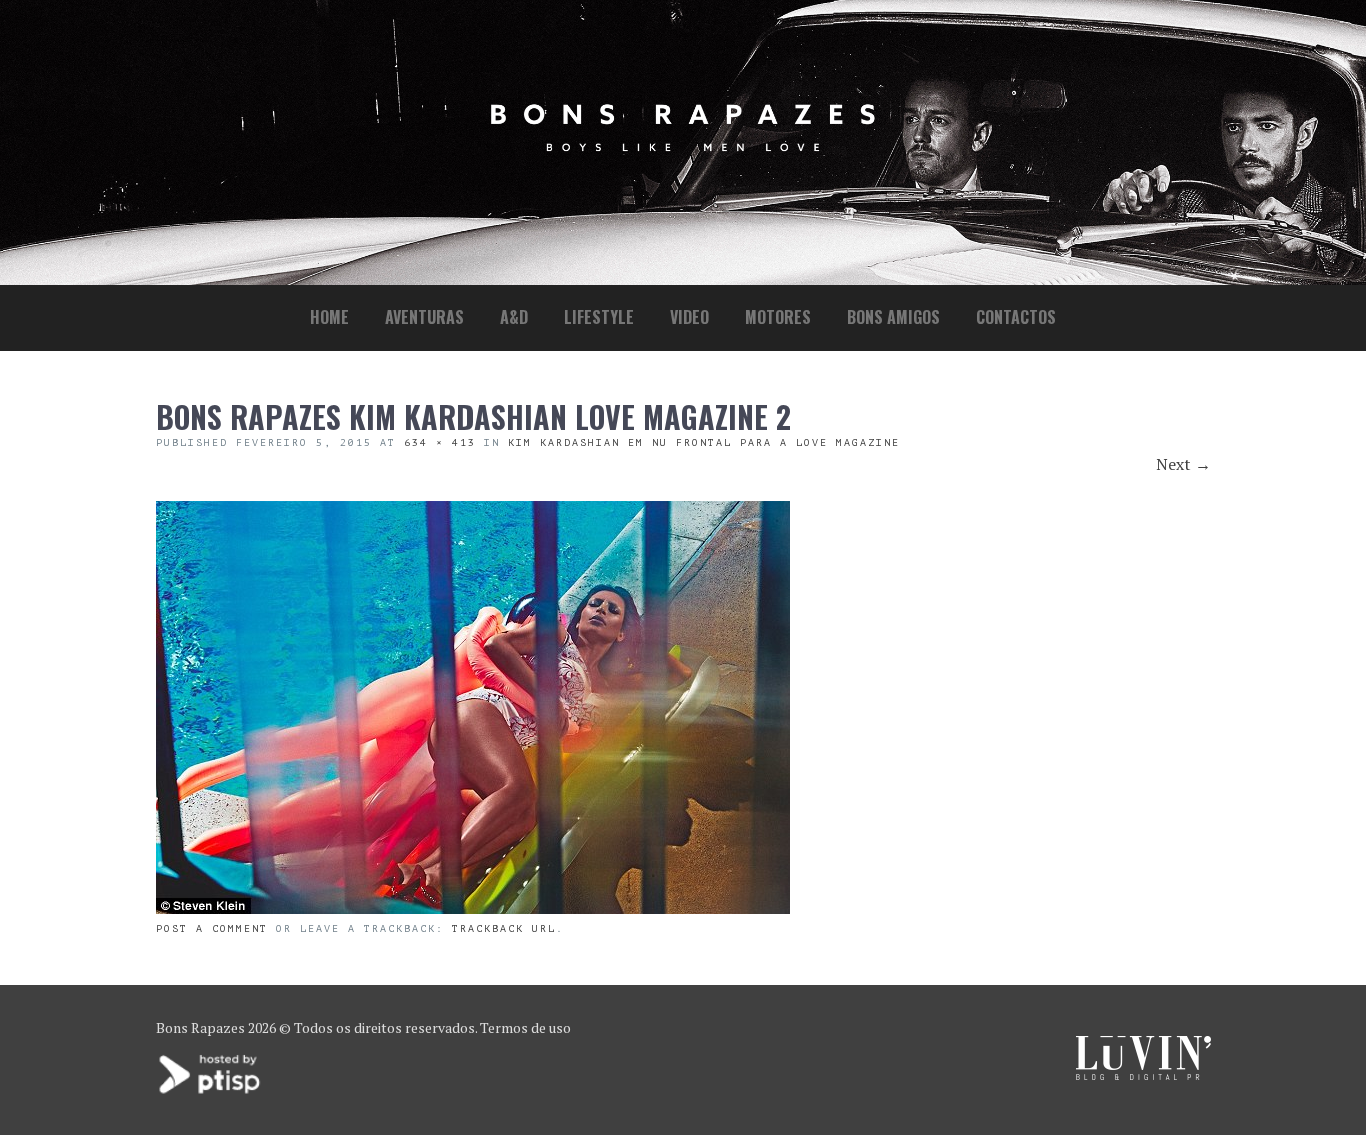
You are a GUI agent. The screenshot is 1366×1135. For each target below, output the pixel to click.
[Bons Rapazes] (683, 146)
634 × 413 (440, 442)
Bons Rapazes (200, 1027)
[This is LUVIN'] (1143, 1074)
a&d (514, 317)
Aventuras (424, 317)
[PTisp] (211, 1091)
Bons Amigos (893, 317)
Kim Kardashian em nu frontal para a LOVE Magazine (704, 442)
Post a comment (212, 928)
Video (689, 317)
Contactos (1016, 317)
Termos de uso (525, 1027)
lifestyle (599, 317)
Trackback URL (504, 928)
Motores (778, 317)
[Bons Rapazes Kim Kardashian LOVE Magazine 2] (473, 908)
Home (329, 317)
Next (1183, 464)
